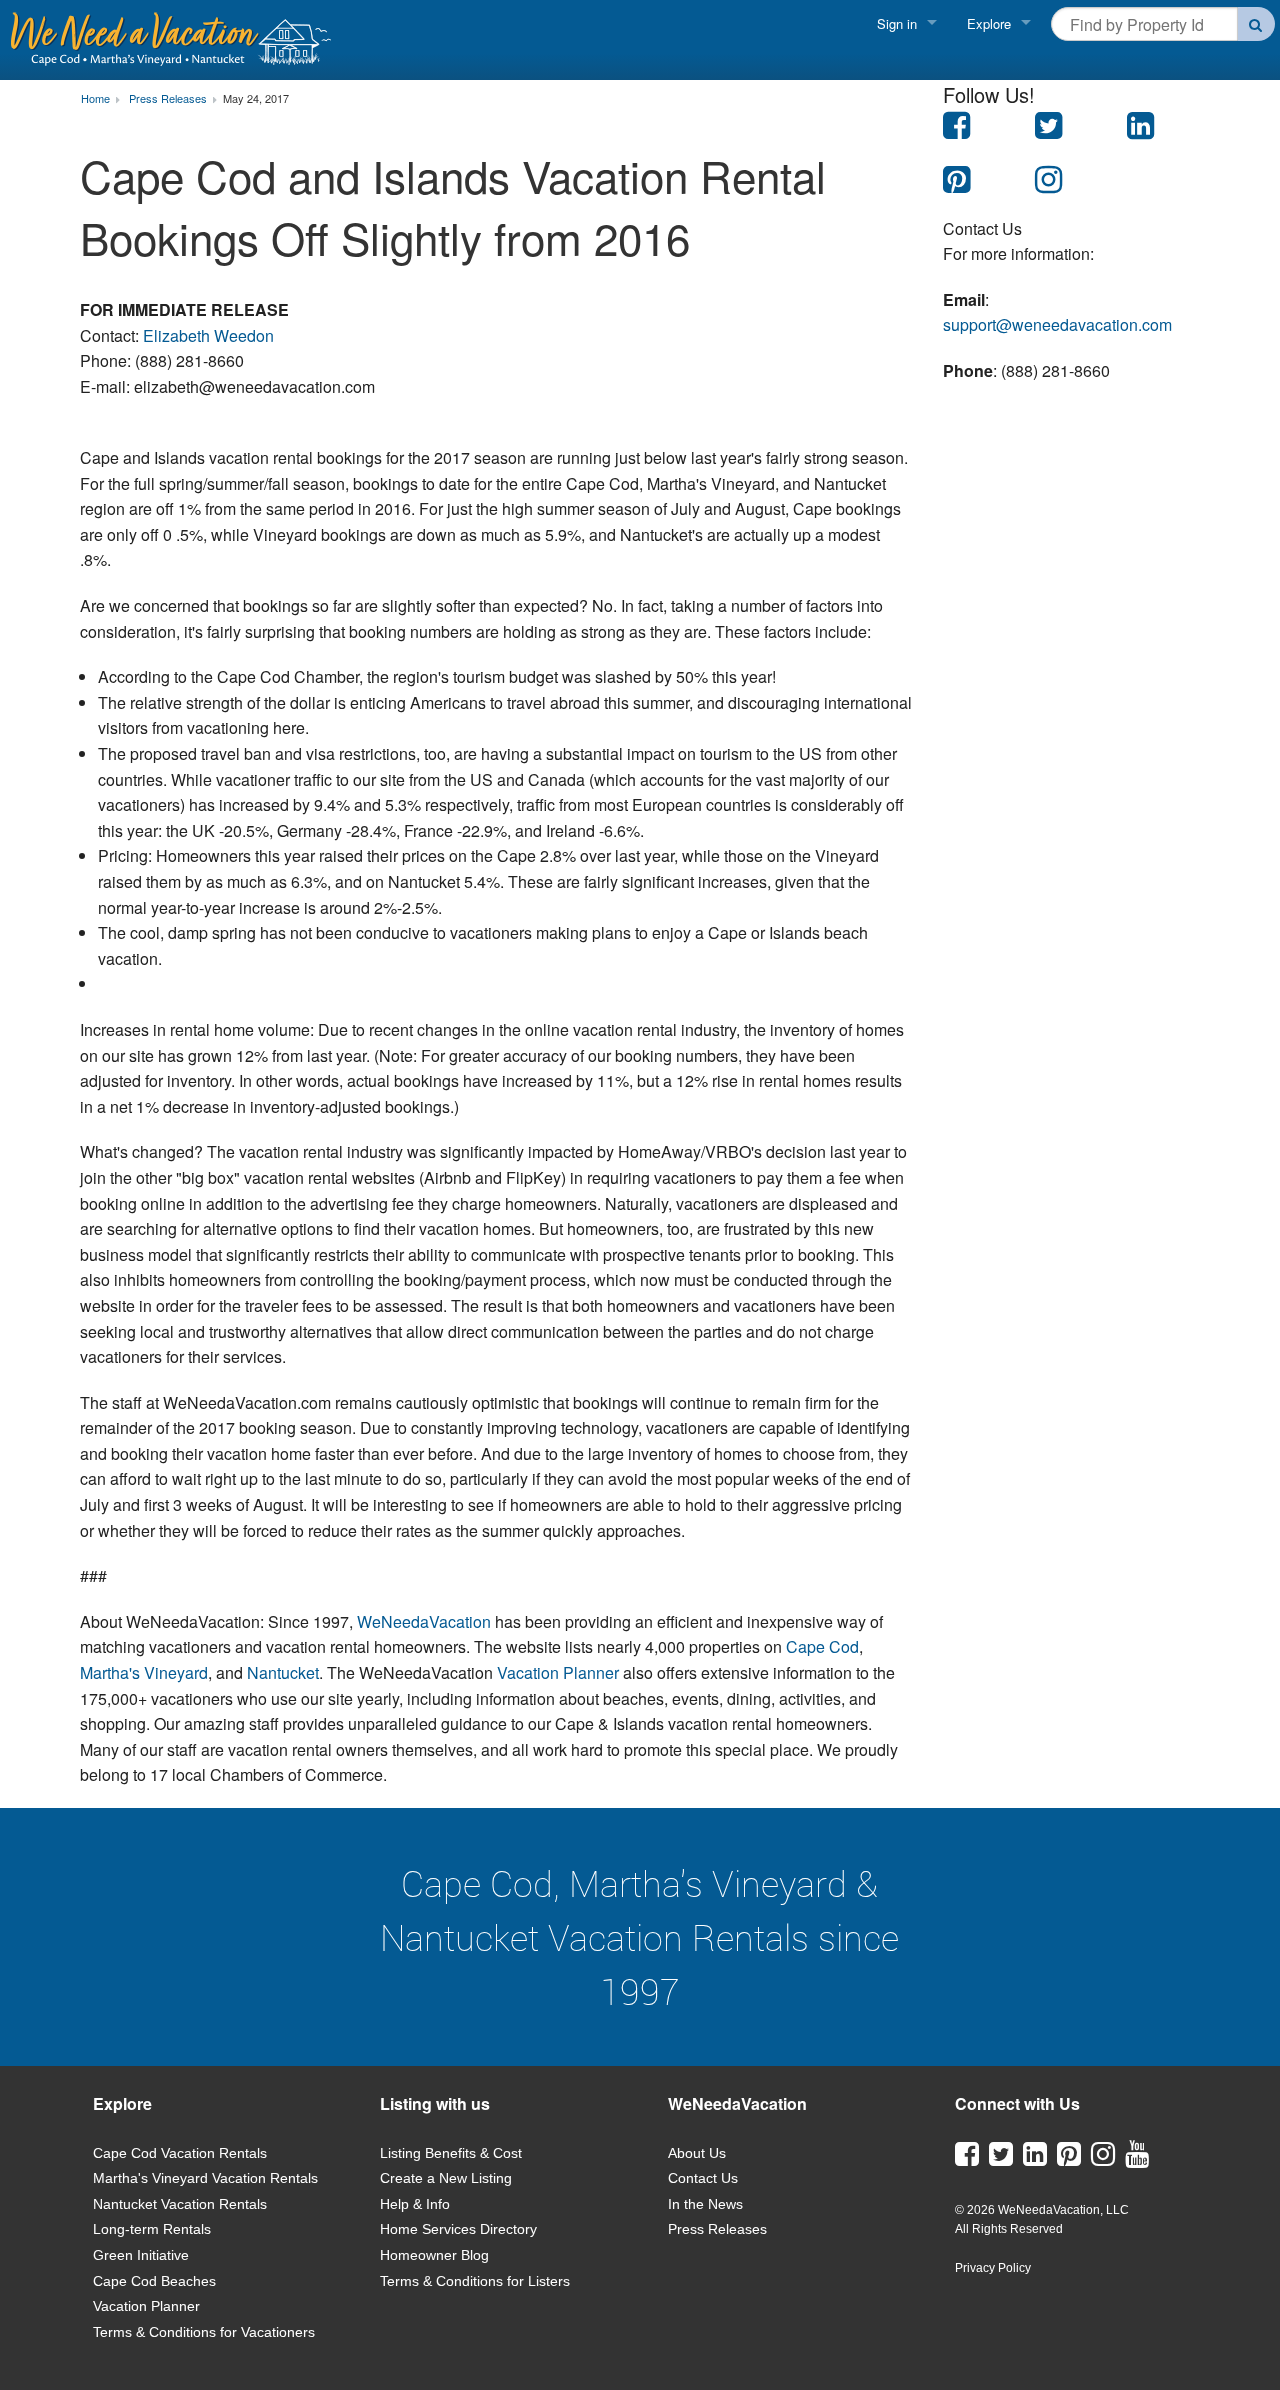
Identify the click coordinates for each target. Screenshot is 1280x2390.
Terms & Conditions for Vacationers (204, 2332)
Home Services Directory (458, 2229)
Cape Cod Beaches (154, 2281)
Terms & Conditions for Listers (475, 2281)
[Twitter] (1001, 2159)
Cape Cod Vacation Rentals (180, 2153)
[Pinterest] (1069, 2159)
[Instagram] (1103, 2159)
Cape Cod (822, 1646)
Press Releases (717, 2229)
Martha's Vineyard (144, 1672)
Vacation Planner (558, 1672)
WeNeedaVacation (424, 1621)
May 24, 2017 (256, 99)
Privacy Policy (993, 2268)
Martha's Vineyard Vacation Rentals (205, 2178)
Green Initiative (141, 2255)
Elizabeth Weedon (208, 335)
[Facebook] (967, 2159)
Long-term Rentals (152, 2229)
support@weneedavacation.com (1057, 324)
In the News (705, 2204)
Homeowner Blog (434, 2255)
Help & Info (415, 2204)
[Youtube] (1137, 2159)
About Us (697, 2153)
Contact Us (703, 2178)
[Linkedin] (1035, 2159)
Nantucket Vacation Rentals (180, 2204)
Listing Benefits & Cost (451, 2153)
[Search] (1256, 24)
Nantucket (283, 1672)
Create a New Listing (446, 2178)
